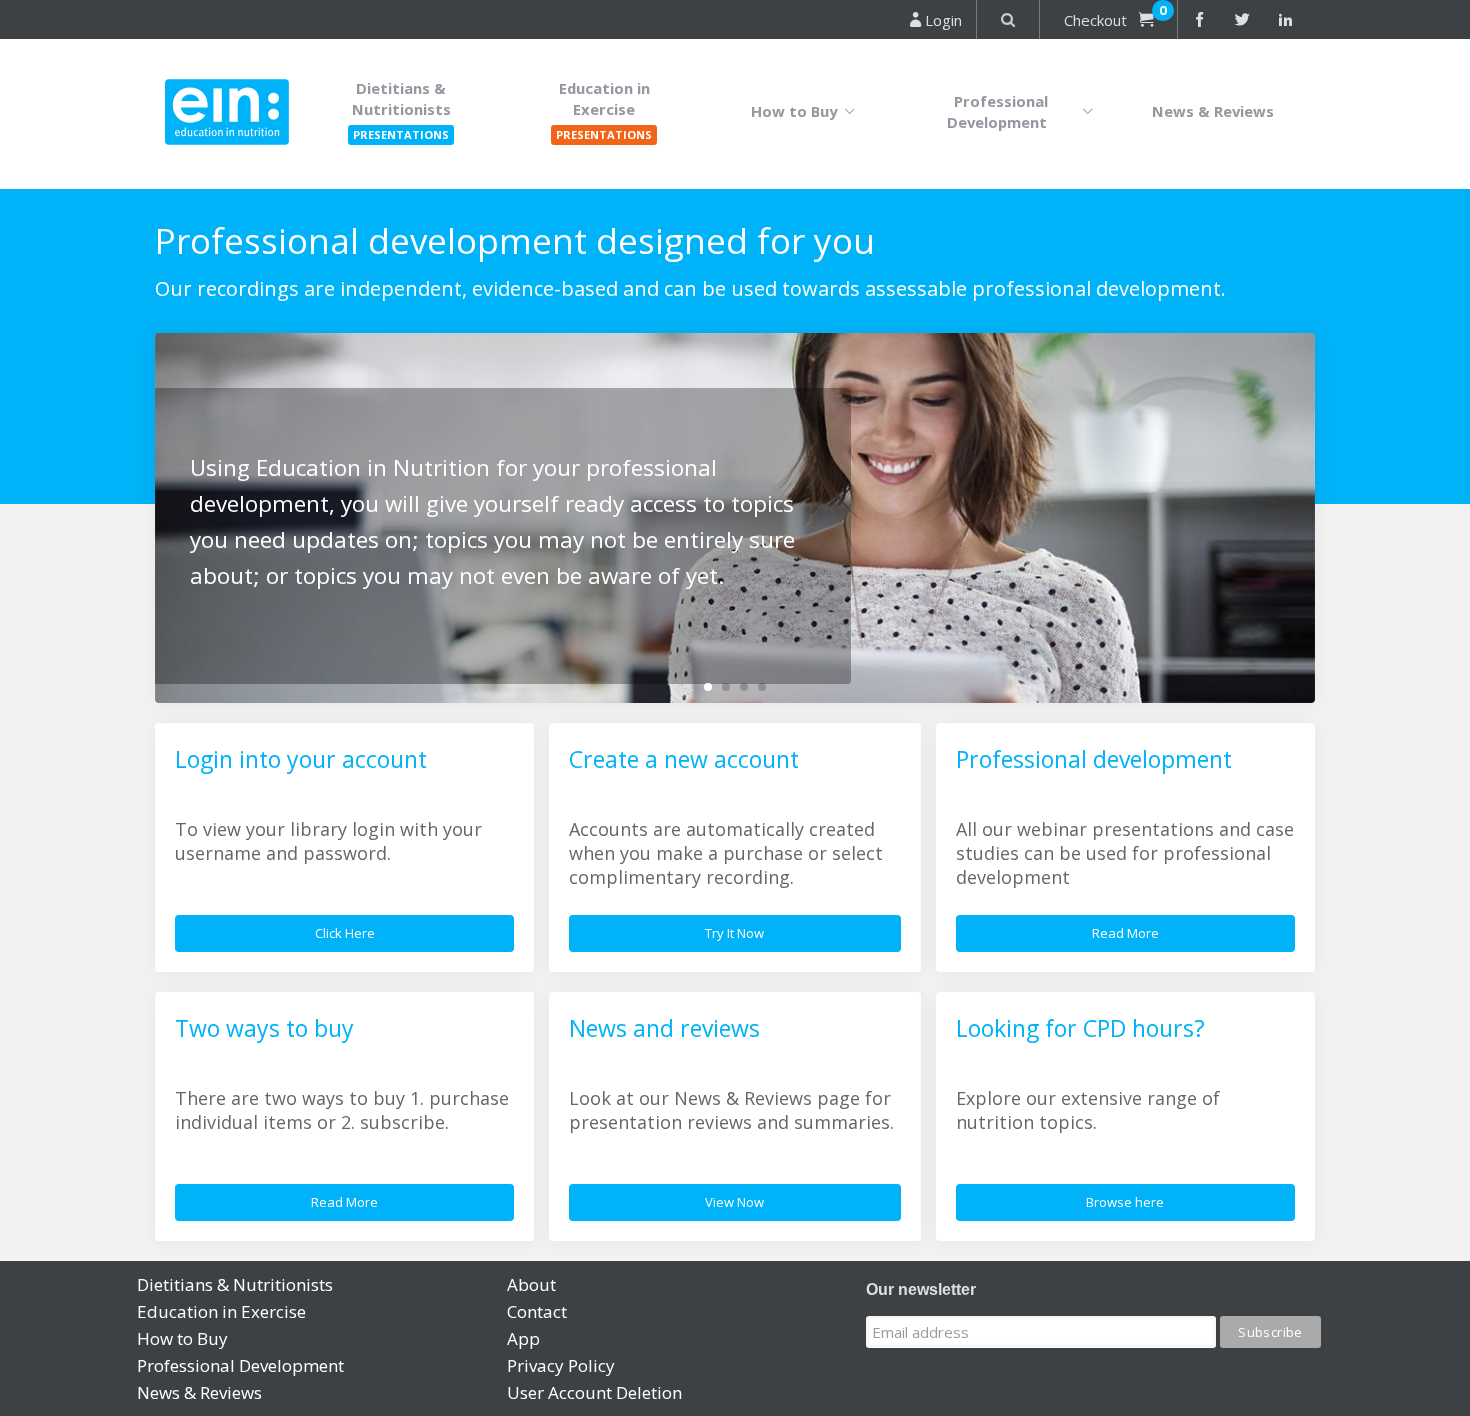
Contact (537, 1311)
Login (941, 20)
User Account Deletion (594, 1392)
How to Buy (798, 111)
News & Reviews (1213, 111)
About (531, 1284)
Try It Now (734, 933)
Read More (1125, 933)
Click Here (345, 933)
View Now (734, 1202)
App (523, 1338)
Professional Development (1001, 111)
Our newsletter (921, 1289)
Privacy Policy (561, 1365)
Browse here (1125, 1202)
